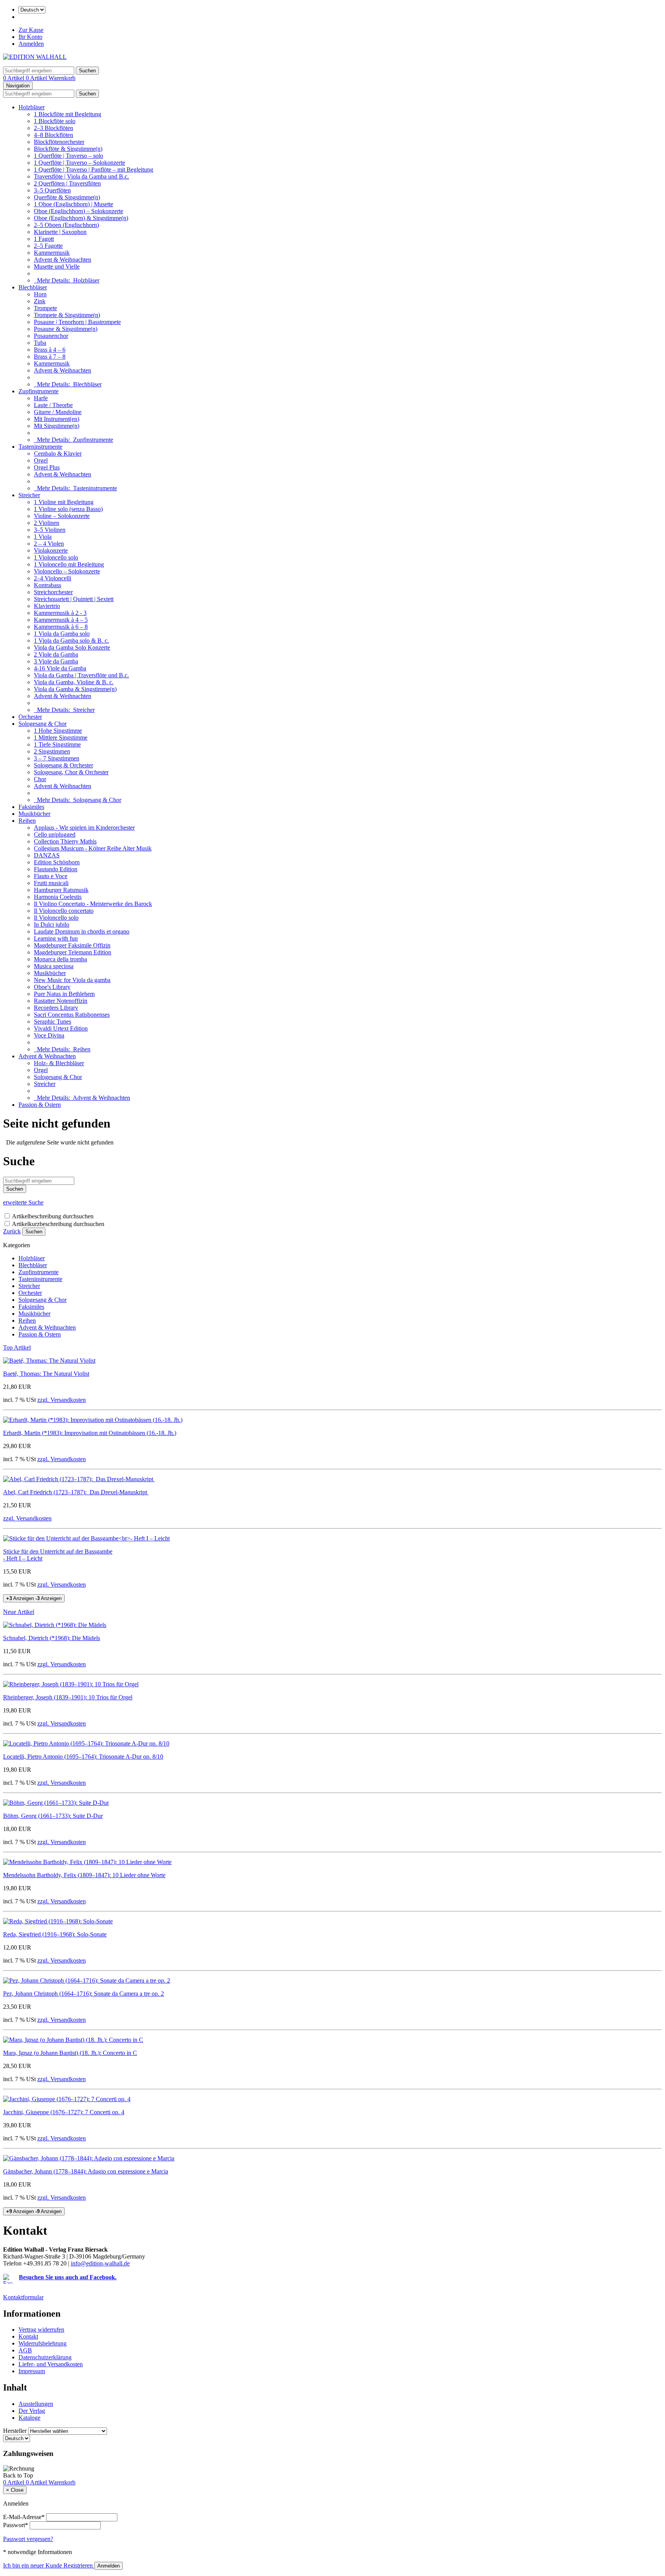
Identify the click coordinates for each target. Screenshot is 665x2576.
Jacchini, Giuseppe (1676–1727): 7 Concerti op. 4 (64, 2112)
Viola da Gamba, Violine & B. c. (74, 682)
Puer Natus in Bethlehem (64, 994)
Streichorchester (53, 592)
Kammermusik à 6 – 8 (61, 627)
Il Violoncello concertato (64, 911)
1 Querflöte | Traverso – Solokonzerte (79, 163)
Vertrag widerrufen (41, 2330)
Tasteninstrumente (40, 447)
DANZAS (47, 855)
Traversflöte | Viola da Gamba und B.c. (81, 176)
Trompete (45, 308)
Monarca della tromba (60, 959)
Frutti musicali (51, 883)
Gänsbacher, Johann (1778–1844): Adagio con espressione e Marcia (86, 2171)
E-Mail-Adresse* (24, 2517)
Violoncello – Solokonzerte (67, 571)
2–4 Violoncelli (53, 578)
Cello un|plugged (55, 834)
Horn (40, 294)
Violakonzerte (51, 550)
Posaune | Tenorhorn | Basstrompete (77, 322)
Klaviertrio (47, 606)
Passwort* (16, 2525)
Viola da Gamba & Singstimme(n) (75, 689)
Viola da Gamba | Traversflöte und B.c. (81, 675)
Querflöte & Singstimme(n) (67, 197)
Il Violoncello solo (56, 918)
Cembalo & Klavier (58, 454)
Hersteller (15, 2431)
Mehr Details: (67, 280)
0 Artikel (14, 78)
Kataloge (29, 2418)
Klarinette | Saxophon (60, 232)
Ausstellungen (36, 2404)
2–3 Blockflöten (53, 128)
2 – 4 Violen (49, 544)
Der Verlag (32, 2411)
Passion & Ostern (40, 1105)
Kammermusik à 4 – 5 (61, 620)
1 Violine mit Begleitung (64, 502)
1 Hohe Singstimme (58, 731)
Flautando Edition (56, 869)
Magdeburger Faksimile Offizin (72, 945)
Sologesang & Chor (43, 724)
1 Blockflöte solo (55, 121)
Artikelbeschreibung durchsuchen (53, 1216)
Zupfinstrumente (38, 391)
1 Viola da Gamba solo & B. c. (71, 641)
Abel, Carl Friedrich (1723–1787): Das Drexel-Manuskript (76, 1492)
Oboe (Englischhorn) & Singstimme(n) (81, 218)
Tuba (40, 343)
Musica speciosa (54, 966)
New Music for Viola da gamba (72, 980)
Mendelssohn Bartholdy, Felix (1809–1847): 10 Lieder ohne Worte (84, 1875)
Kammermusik (52, 253)
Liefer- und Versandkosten (51, 2364)
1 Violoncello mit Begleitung (69, 564)
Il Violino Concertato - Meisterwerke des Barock (93, 904)
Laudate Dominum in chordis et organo (82, 931)
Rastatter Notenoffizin (61, 1001)
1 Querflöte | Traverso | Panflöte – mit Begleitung (94, 170)
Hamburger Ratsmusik (61, 890)
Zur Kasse (31, 30)
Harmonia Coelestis (58, 897)
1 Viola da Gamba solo (62, 634)
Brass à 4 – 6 (50, 350)
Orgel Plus (47, 467)
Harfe (41, 398)
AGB (25, 2350)
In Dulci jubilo (52, 925)
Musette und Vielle (57, 266)
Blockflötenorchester (59, 142)
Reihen (27, 821)
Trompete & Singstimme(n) (67, 315)
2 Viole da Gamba (56, 654)
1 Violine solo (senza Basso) (68, 509)
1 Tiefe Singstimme (57, 744)
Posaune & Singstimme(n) (66, 329)
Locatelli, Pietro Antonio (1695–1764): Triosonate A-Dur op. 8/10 (83, 1757)
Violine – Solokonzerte (62, 516)
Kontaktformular (23, 2297)
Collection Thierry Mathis (65, 841)
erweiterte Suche (23, 1202)
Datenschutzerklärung (45, 2357)
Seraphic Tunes (53, 1022)
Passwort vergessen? (28, 2539)
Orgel (41, 460)
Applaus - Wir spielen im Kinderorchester (84, 828)
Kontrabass (48, 585)
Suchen (34, 1232)
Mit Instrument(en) (57, 419)
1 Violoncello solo (56, 557)
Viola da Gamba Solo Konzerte (72, 647)
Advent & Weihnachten (63, 260)
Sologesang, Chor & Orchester (71, 772)
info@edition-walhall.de (100, 2263)
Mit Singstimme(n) (57, 426)
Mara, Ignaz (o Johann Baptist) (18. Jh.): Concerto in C (70, 2053)
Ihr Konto (30, 37)
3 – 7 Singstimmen (57, 758)
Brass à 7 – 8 (50, 357)
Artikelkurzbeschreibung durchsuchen (58, 1224)
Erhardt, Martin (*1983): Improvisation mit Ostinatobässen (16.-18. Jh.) (90, 1433)
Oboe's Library (52, 987)
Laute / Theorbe (53, 405)
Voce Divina (49, 1035)
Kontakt (28, 2336)
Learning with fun (56, 938)
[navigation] (18, 2475)
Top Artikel (17, 1347)
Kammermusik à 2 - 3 (60, 613)
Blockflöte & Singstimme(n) (68, 149)
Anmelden (31, 44)
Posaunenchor (51, 336)
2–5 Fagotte (48, 246)
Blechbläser (33, 287)
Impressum (32, 2371)
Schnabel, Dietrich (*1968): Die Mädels (52, 1638)
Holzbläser (32, 107)
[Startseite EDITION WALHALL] (35, 57)
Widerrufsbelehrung (43, 2343)
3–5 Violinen (50, 530)
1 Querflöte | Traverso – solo (69, 156)
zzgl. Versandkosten (62, 1400)
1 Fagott (44, 239)
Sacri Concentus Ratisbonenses (72, 1015)
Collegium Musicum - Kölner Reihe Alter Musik (93, 848)
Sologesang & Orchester (63, 765)
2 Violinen (47, 523)
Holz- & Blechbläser (59, 1063)
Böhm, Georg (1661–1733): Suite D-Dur (53, 1816)
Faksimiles (31, 807)
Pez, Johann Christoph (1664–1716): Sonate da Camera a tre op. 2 (84, 1994)
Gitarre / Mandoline (58, 412)
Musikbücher (34, 814)
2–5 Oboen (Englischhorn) (66, 225)
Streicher (29, 495)
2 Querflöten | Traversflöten (67, 183)
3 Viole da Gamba (56, 661)
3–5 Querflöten (52, 190)
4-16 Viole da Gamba (60, 668)
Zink (40, 301)
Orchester (30, 717)
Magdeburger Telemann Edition (73, 952)
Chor (40, 779)
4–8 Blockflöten (53, 135)
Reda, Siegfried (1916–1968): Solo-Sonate (55, 1934)
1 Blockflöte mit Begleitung (68, 114)
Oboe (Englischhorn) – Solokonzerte (79, 211)
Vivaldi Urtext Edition (61, 1028)
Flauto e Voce (51, 876)
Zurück (12, 1231)
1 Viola (43, 537)
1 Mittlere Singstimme (61, 738)
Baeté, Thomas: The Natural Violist (46, 1374)
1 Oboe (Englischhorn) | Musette (74, 204)
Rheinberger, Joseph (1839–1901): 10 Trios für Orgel (68, 1697)
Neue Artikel (19, 1612)
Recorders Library (56, 1008)
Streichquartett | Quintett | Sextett (74, 599)
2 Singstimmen (52, 751)
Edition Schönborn (57, 862)
